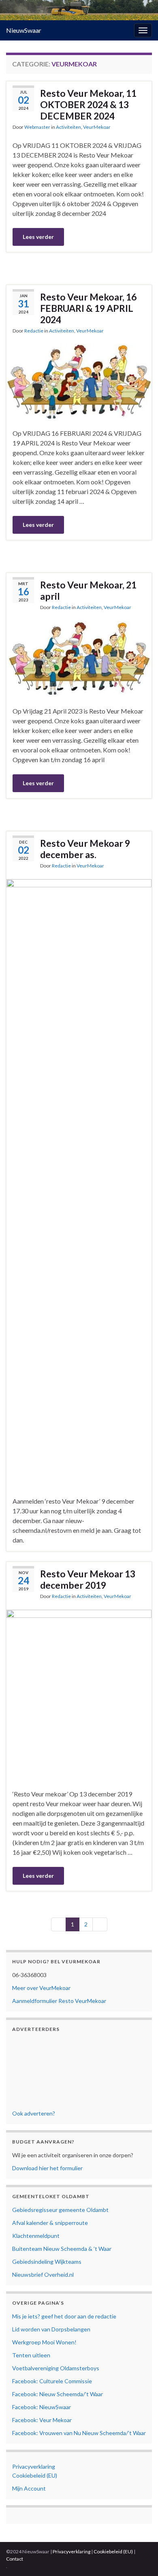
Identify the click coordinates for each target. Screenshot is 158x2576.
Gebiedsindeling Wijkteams (47, 2262)
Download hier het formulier (47, 2168)
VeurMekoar (97, 127)
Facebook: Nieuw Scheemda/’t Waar (58, 2394)
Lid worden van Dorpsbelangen (51, 2329)
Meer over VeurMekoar (41, 1988)
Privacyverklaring (34, 2466)
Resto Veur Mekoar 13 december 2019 (88, 1579)
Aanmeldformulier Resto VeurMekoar (59, 2001)
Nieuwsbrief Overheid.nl (43, 2275)
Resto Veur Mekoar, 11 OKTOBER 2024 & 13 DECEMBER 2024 (88, 104)
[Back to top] (140, 2558)
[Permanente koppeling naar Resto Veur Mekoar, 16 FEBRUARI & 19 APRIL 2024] (79, 380)
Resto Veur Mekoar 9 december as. (85, 849)
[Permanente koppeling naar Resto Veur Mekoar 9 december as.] (79, 1182)
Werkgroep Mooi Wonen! (44, 2342)
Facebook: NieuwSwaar (42, 2407)
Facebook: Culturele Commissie (52, 2381)
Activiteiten (68, 127)
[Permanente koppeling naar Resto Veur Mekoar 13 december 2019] (79, 1693)
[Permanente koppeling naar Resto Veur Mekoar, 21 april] (79, 657)
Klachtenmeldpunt (36, 2236)
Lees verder (38, 237)
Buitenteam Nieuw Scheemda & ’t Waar (62, 2249)
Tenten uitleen (31, 2355)
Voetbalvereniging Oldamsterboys (56, 2368)
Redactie (34, 331)
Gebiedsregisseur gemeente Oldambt (60, 2210)
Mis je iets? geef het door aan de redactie (64, 2316)
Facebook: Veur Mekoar (42, 2420)
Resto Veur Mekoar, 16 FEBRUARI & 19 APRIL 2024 (88, 308)
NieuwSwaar (24, 30)
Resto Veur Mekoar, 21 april (88, 590)
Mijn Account (29, 2488)
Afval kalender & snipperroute (50, 2223)
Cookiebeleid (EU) (35, 2475)
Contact (15, 2559)
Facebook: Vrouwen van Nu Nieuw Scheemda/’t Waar (79, 2433)
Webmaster (37, 127)
